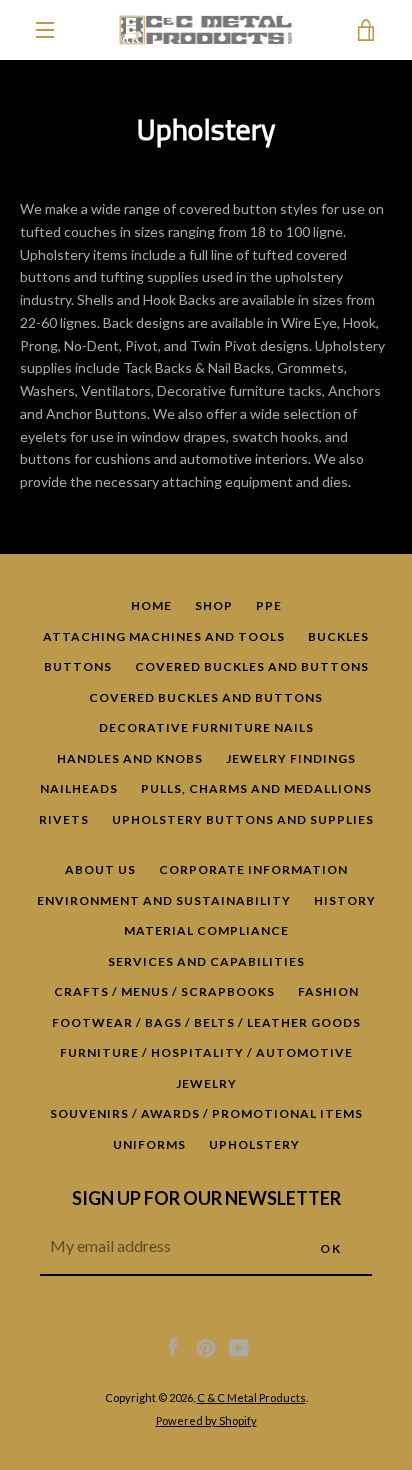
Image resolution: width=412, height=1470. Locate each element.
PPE (269, 605)
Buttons (78, 666)
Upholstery (254, 1144)
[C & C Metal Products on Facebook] (173, 1346)
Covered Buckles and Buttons (252, 666)
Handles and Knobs (130, 758)
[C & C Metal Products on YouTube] (239, 1346)
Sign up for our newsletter (206, 1198)
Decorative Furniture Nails (206, 727)
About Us (100, 869)
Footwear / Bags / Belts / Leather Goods (206, 1022)
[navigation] (45, 30)
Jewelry (206, 1083)
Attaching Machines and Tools (164, 636)
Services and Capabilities (206, 961)
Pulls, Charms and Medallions (256, 788)
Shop (214, 605)
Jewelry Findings (291, 758)
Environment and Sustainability (164, 900)
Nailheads (79, 788)
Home (151, 605)
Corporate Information (253, 869)
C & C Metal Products (251, 1397)
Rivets (64, 819)
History (345, 900)
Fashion (328, 991)
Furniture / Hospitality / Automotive (206, 1052)
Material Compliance (206, 930)
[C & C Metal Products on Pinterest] (206, 1346)
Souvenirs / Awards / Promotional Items (206, 1113)
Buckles (338, 636)
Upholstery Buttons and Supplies (243, 819)
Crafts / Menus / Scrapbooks (164, 991)
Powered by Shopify (206, 1420)
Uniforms (149, 1144)
